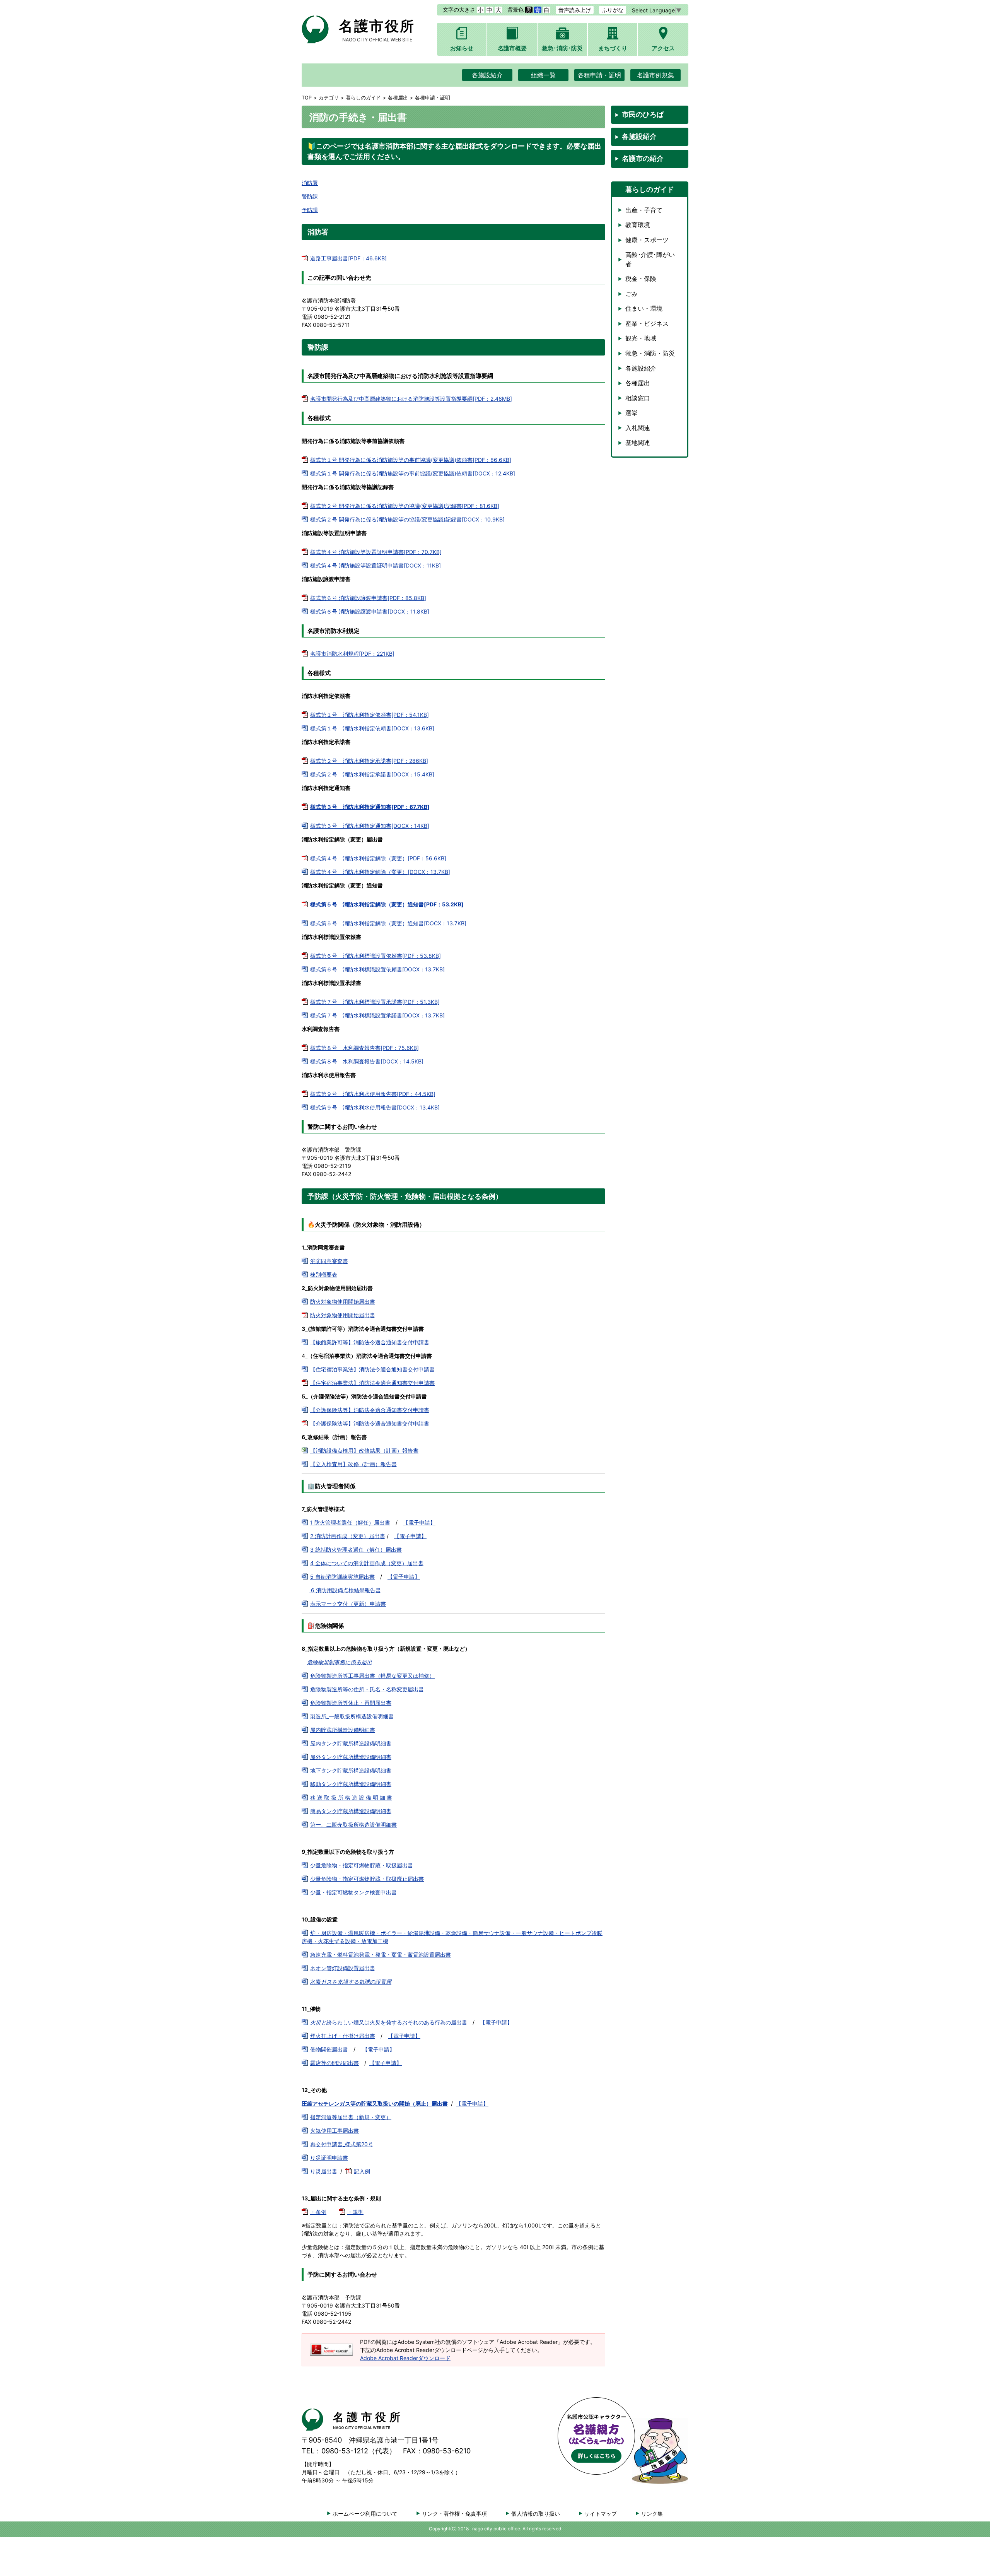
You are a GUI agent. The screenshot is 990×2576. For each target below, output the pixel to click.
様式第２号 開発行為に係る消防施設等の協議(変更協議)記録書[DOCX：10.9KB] (407, 519)
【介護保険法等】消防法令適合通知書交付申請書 (370, 1410)
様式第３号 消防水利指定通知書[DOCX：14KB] (370, 826)
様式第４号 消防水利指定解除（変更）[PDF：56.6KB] (378, 858)
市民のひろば (643, 114)
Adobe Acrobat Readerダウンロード (405, 2358)
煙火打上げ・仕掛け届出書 (343, 2036)
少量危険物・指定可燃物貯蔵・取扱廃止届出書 (367, 1879)
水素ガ (351, 1982)
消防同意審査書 (329, 1261)
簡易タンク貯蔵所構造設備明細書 (351, 1811)
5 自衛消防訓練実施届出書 (342, 1577)
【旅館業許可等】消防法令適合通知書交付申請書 (370, 1342)
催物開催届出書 (329, 2049)
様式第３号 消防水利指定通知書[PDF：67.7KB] (370, 807)
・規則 (355, 2212)
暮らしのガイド (363, 98)
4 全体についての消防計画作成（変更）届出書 (367, 1563)
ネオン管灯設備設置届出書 (343, 1968)
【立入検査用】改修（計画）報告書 (353, 1464)
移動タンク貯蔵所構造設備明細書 (351, 1784)
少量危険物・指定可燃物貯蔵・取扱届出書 (362, 1865)
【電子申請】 (419, 1522)
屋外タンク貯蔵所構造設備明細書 (351, 1757)
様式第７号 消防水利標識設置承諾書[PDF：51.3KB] (375, 1002)
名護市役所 (377, 30)
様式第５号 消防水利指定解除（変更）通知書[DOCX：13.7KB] (388, 923)
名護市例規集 (655, 75)
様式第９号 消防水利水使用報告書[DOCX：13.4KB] (375, 1107)
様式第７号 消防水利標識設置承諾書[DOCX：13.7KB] (377, 1015)
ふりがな (613, 10)
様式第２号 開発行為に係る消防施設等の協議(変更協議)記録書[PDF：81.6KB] (405, 506)
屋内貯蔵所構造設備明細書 (343, 1730)
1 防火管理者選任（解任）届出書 (350, 1522)
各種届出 (398, 98)
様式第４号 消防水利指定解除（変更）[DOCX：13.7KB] (380, 872)
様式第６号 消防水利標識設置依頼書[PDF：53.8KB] (376, 956)
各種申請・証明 (599, 75)
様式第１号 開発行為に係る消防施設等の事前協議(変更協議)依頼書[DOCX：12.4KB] (413, 473)
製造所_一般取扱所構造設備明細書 (352, 1716)
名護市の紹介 (643, 158)
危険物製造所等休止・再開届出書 (351, 1703)
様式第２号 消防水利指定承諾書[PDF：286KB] (369, 761)
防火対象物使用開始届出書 (343, 1302)
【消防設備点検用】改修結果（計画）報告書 (364, 1450)
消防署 (310, 183)
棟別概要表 (324, 1274)
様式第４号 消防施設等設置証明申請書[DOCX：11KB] (376, 565)
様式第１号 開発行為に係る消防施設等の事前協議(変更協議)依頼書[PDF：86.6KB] (411, 460)
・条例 (318, 2212)
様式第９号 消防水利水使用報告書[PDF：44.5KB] (373, 1094)
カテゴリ (329, 98)
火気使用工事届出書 (335, 2131)
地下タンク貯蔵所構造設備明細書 (351, 1770)
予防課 (310, 210)
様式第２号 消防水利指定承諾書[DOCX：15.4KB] (372, 774)
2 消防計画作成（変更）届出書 (348, 1536)
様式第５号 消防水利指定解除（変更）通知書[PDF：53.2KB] (387, 904)
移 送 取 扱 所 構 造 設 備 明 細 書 (351, 1797)
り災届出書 (324, 2171)
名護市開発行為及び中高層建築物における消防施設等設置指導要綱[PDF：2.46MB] (411, 399)
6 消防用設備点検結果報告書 (345, 1590)
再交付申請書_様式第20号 (342, 2144)
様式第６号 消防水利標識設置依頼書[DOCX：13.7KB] (377, 969)
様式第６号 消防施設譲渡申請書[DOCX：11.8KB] (370, 611)
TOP (307, 98)
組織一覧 (543, 75)
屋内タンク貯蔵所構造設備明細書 (351, 1743)
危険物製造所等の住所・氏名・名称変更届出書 (367, 1689)
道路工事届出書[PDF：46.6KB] (348, 258)
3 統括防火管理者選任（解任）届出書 (356, 1550)
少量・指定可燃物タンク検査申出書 (353, 1892)
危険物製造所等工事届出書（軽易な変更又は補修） (372, 1676)
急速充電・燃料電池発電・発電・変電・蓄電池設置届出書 (381, 1955)
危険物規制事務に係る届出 (340, 1662)
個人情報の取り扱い (536, 2514)
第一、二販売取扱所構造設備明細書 (353, 1825)
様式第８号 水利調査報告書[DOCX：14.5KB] (367, 1061)
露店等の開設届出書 (335, 2063)
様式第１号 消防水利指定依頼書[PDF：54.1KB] (370, 715)
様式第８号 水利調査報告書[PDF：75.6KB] (364, 1048)
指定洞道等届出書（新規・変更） (351, 2117)
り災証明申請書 (329, 2158)
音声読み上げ (575, 10)
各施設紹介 (487, 75)
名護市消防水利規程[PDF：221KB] (352, 654)
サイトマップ (601, 2514)
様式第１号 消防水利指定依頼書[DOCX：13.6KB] (372, 728)
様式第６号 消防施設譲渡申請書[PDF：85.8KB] (368, 598)
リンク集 (652, 2514)
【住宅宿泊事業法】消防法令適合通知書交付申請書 (372, 1369)
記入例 (362, 2171)
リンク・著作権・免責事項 (454, 2514)
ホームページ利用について (365, 2514)
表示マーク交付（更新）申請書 (348, 1604)
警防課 (310, 196)
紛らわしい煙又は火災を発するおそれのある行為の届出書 (389, 2022)
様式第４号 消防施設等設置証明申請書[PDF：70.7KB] (376, 552)
